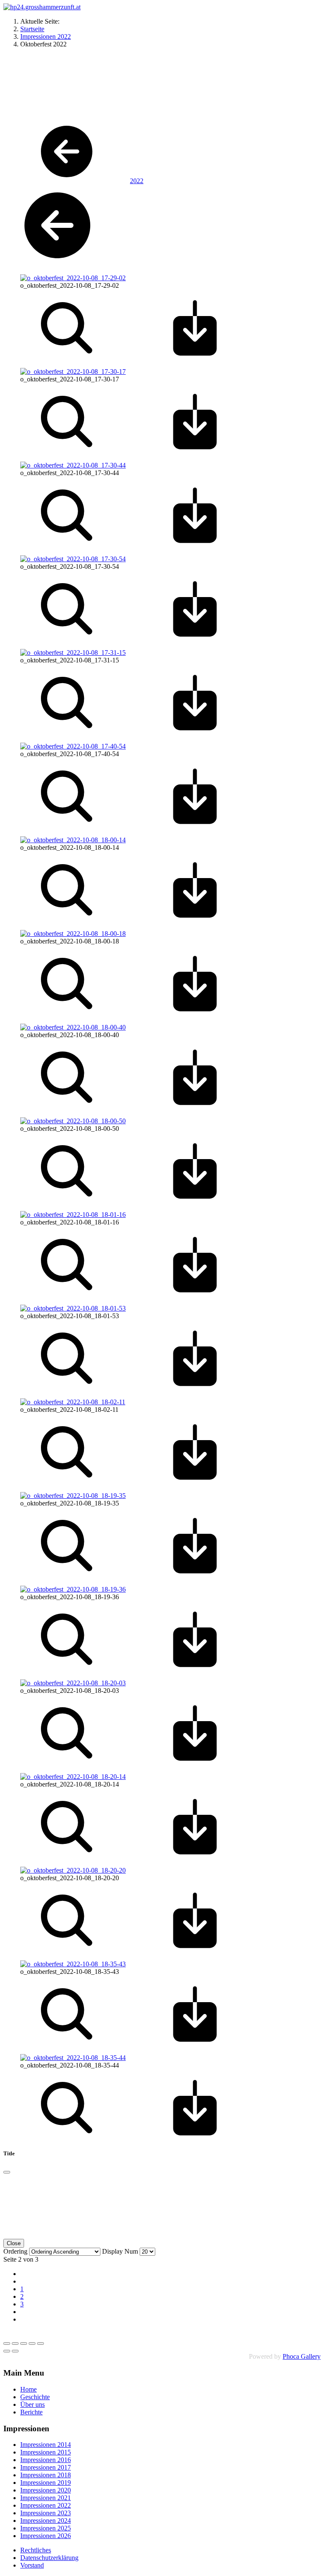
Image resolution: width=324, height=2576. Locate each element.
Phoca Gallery (302, 2356)
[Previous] (7, 2351)
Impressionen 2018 (46, 2475)
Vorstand (32, 2565)
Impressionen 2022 (46, 2505)
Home (28, 2389)
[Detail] (67, 357)
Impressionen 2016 (46, 2460)
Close (14, 2243)
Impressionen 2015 (46, 2452)
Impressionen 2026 (46, 2536)
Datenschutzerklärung (49, 2558)
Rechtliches (36, 2550)
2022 (137, 181)
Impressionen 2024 (46, 2521)
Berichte (31, 2412)
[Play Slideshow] (40, 2344)
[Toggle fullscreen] (24, 2344)
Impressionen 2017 (46, 2467)
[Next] (15, 2351)
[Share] (15, 2344)
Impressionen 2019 (46, 2483)
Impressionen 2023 (46, 2513)
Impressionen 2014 (46, 2445)
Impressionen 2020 (46, 2490)
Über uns (32, 2404)
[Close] (7, 2172)
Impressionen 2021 (46, 2498)
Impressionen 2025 (46, 2528)
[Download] (195, 357)
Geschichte (35, 2397)
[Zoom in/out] (32, 2344)
